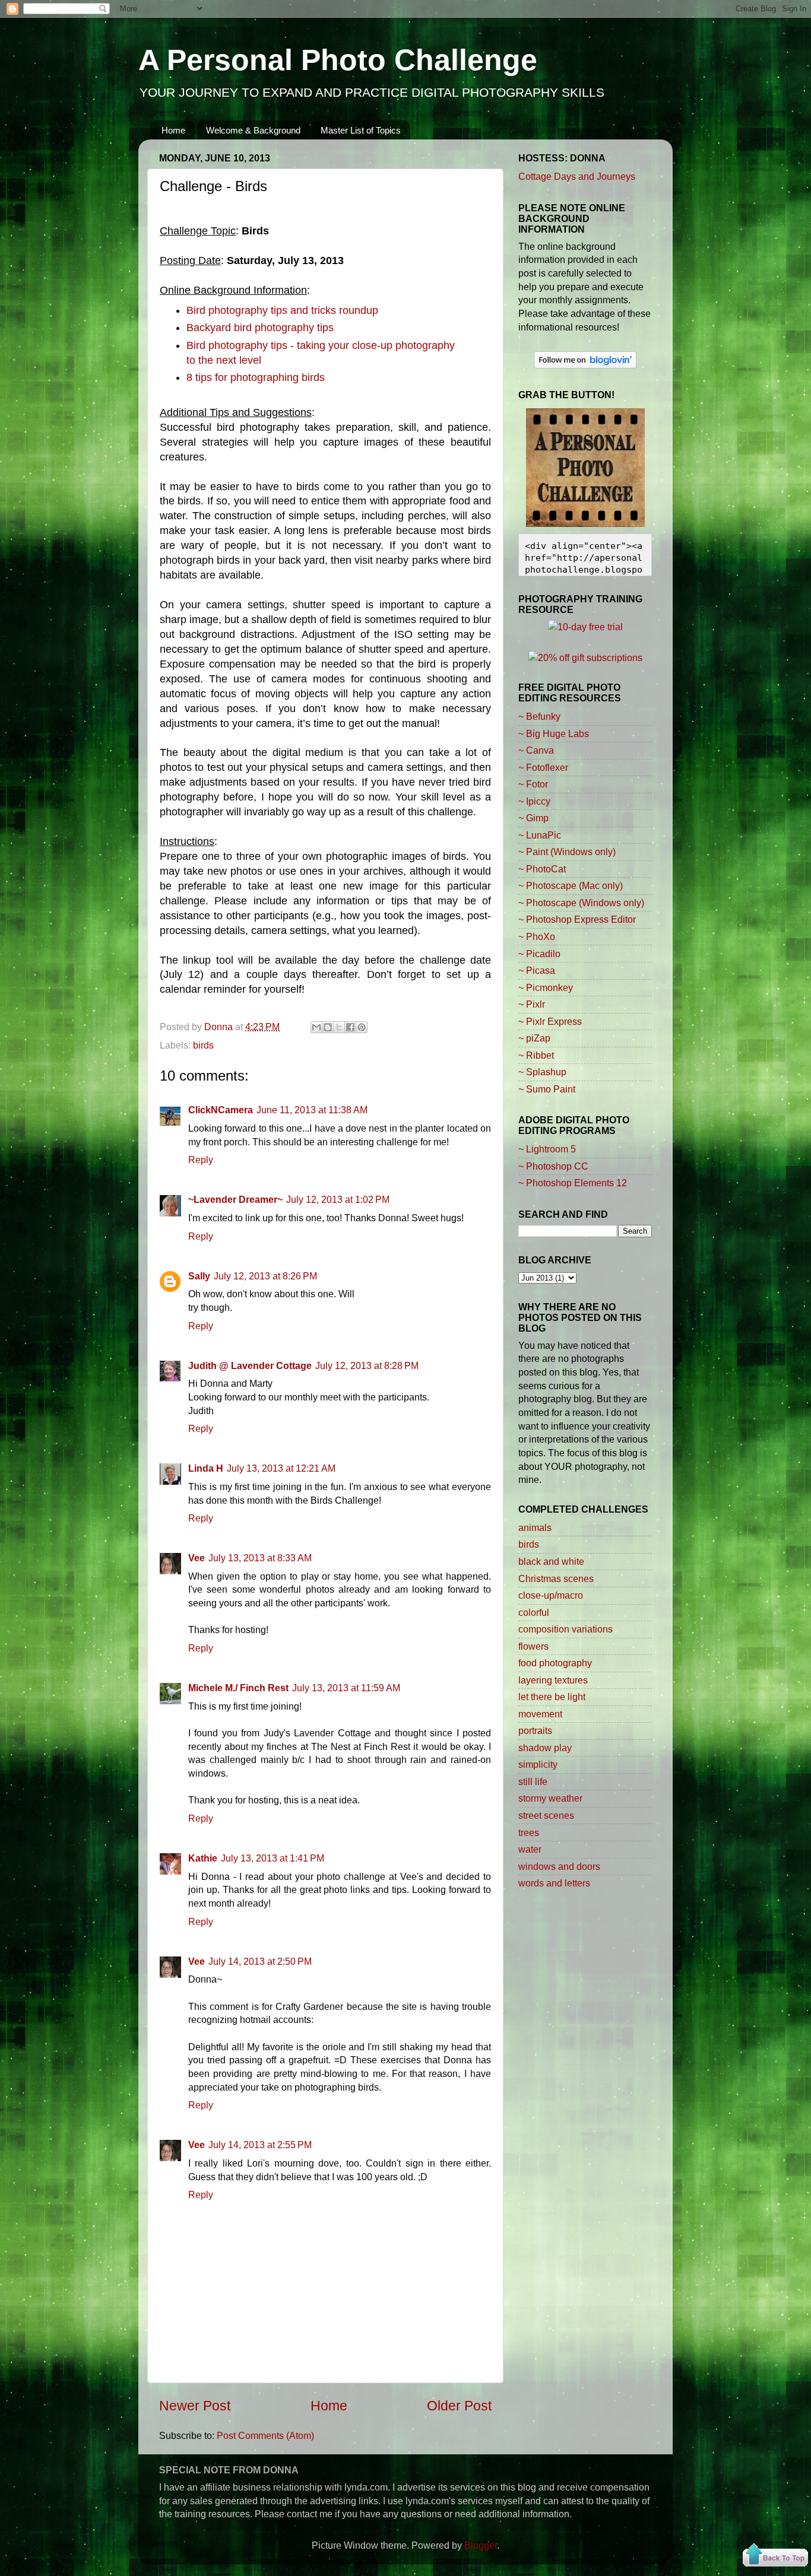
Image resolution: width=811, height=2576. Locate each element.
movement (540, 1714)
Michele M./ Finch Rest (238, 1688)
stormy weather (550, 1798)
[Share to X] (339, 1027)
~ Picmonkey (546, 987)
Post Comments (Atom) (265, 2435)
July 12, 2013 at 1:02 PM (338, 1199)
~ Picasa (537, 970)
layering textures (553, 1680)
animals (535, 1527)
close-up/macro (551, 1595)
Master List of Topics (361, 130)
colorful (534, 1612)
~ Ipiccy (534, 801)
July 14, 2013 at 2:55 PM (260, 2145)
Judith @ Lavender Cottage (250, 1365)
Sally (199, 1276)
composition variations (566, 1629)
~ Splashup (542, 1072)
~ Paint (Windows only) (567, 852)
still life (533, 1781)
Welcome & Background (253, 130)
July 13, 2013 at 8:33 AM (260, 1558)
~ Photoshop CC (553, 1166)
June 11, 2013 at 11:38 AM (312, 1110)
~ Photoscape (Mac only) (571, 885)
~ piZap (534, 1038)
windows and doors (559, 1866)
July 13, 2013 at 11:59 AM (346, 1688)
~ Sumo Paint (547, 1089)
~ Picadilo (539, 954)
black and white (551, 1561)
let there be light (552, 1697)
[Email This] (316, 1027)
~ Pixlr (532, 1004)
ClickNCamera (221, 1110)
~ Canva (536, 750)
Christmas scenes (556, 1578)
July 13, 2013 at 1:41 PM (273, 1858)
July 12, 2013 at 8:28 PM (367, 1365)
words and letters (554, 1883)
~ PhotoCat (542, 869)
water (530, 1849)
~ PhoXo (537, 936)
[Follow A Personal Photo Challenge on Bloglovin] (585, 365)
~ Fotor (533, 784)
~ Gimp (533, 818)
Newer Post (195, 2406)
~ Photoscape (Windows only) (581, 903)
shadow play (545, 1748)
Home (173, 130)
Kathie (203, 1858)
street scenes (546, 1815)
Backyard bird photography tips (260, 328)
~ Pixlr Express (550, 1021)
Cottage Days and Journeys (577, 176)
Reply (201, 1160)
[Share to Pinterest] (362, 1027)
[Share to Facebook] (350, 1027)
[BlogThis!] (328, 1027)
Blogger (481, 2545)
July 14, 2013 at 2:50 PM (260, 1961)
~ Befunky (539, 716)
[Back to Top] (775, 2557)
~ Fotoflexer (543, 767)
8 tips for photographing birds (256, 377)
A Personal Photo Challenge (338, 60)
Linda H (206, 1468)
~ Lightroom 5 (547, 1149)
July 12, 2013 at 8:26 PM (265, 1276)
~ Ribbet (536, 1055)
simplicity (538, 1764)
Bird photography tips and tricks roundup (282, 310)
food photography (555, 1663)
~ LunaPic (540, 835)
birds (203, 1045)
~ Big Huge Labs (554, 733)
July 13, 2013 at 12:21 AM (281, 1468)
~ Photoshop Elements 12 (573, 1183)
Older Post (459, 2406)
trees (529, 1832)
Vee (197, 1558)
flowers (533, 1646)
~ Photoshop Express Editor (577, 919)
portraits (535, 1730)
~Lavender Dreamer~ (235, 1199)
